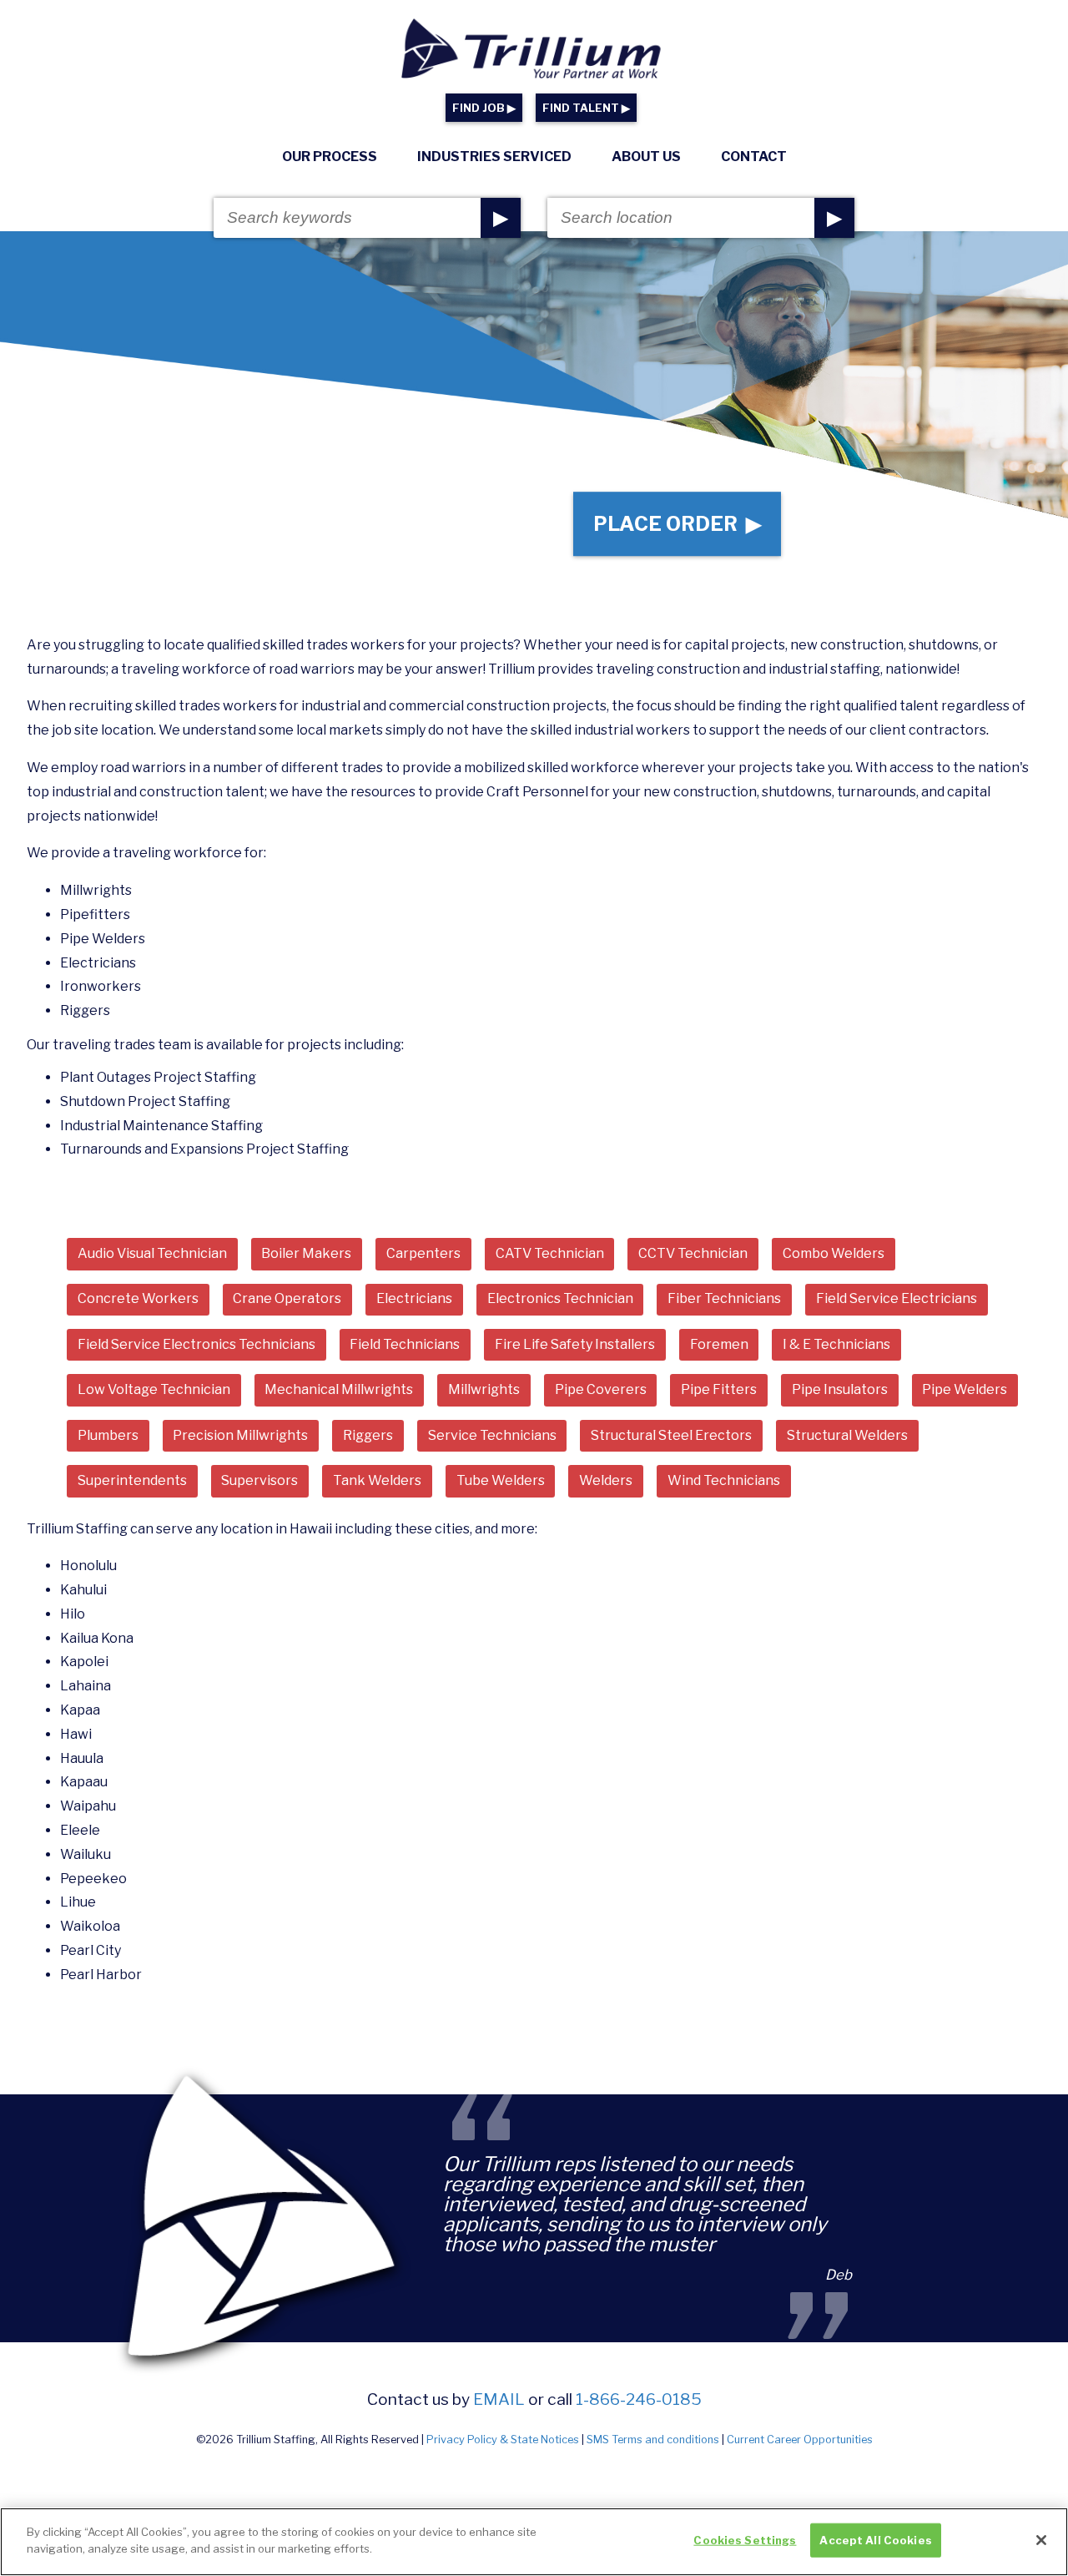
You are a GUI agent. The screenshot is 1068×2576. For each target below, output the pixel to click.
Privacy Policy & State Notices (503, 2440)
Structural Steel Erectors (671, 1435)
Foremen (719, 1344)
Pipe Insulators (840, 1389)
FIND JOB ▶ (484, 108)
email (499, 2399)
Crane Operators (287, 1298)
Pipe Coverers (601, 1389)
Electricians (414, 1298)
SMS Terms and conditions (653, 2440)
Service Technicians (492, 1435)
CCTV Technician (693, 1253)
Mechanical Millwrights (339, 1389)
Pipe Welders (965, 1389)
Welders (606, 1480)
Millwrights (484, 1389)
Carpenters (423, 1253)
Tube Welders (501, 1480)
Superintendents (132, 1480)
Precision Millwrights (240, 1435)
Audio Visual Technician (152, 1253)
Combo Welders (834, 1253)
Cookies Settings (745, 2540)
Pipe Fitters (719, 1389)
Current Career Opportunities (800, 2440)
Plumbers (108, 1435)
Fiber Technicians (724, 1298)
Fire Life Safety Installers (575, 1344)
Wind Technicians (724, 1480)
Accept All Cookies (875, 2540)
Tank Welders (377, 1480)
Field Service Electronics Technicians (196, 1344)
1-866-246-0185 (639, 2399)
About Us (646, 157)
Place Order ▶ (677, 524)
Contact (754, 157)
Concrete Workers (138, 1298)
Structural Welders (847, 1435)
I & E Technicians (836, 1344)
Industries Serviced (494, 157)
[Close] (1041, 2540)
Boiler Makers (306, 1253)
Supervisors (259, 1480)
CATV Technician (550, 1253)
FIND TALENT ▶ (586, 108)
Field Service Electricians (897, 1298)
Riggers (368, 1435)
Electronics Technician (560, 1298)
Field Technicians (405, 1344)
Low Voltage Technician (154, 1389)
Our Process (330, 157)
